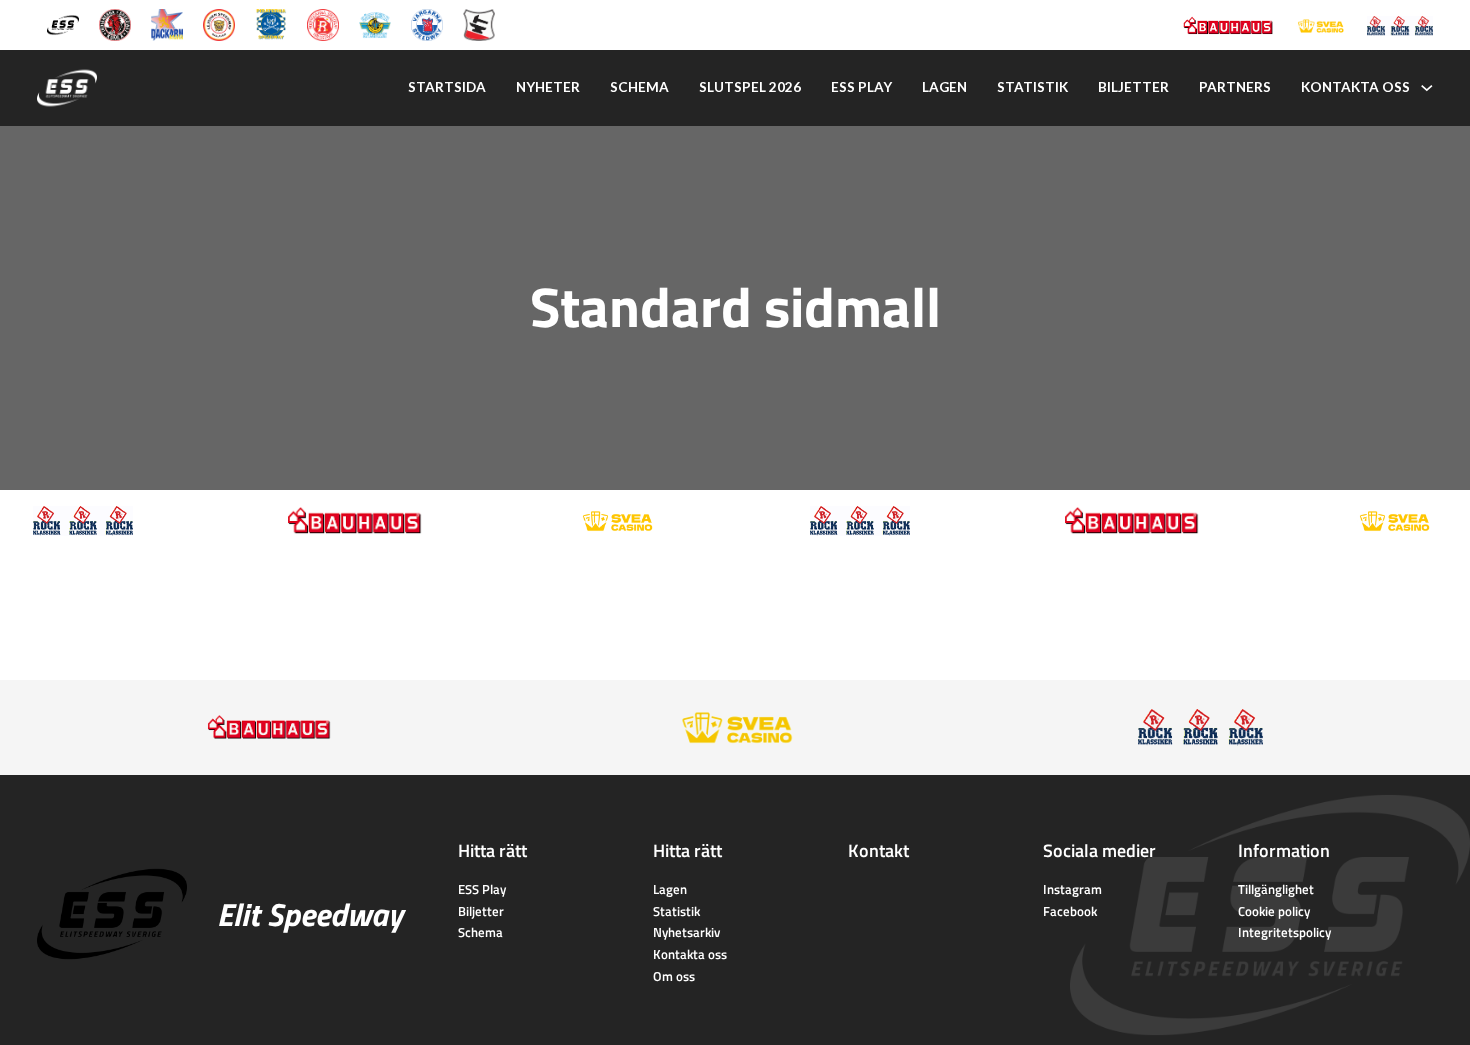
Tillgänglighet (1276, 889)
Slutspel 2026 (750, 87)
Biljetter (1133, 87)
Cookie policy (1274, 911)
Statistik (1032, 87)
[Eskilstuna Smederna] (479, 23)
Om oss (674, 976)
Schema (639, 87)
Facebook (1070, 911)
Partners (1235, 87)
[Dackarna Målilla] (167, 23)
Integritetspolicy (1284, 932)
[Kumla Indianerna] (115, 23)
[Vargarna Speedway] (427, 23)
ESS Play (482, 889)
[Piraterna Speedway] (271, 23)
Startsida (447, 87)
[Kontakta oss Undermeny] (1427, 88)
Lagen (944, 87)
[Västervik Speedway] (375, 23)
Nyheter (548, 87)
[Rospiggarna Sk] (323, 23)
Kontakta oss (1355, 87)
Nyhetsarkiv (686, 932)
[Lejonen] (219, 23)
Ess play (861, 87)
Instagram (1072, 889)
